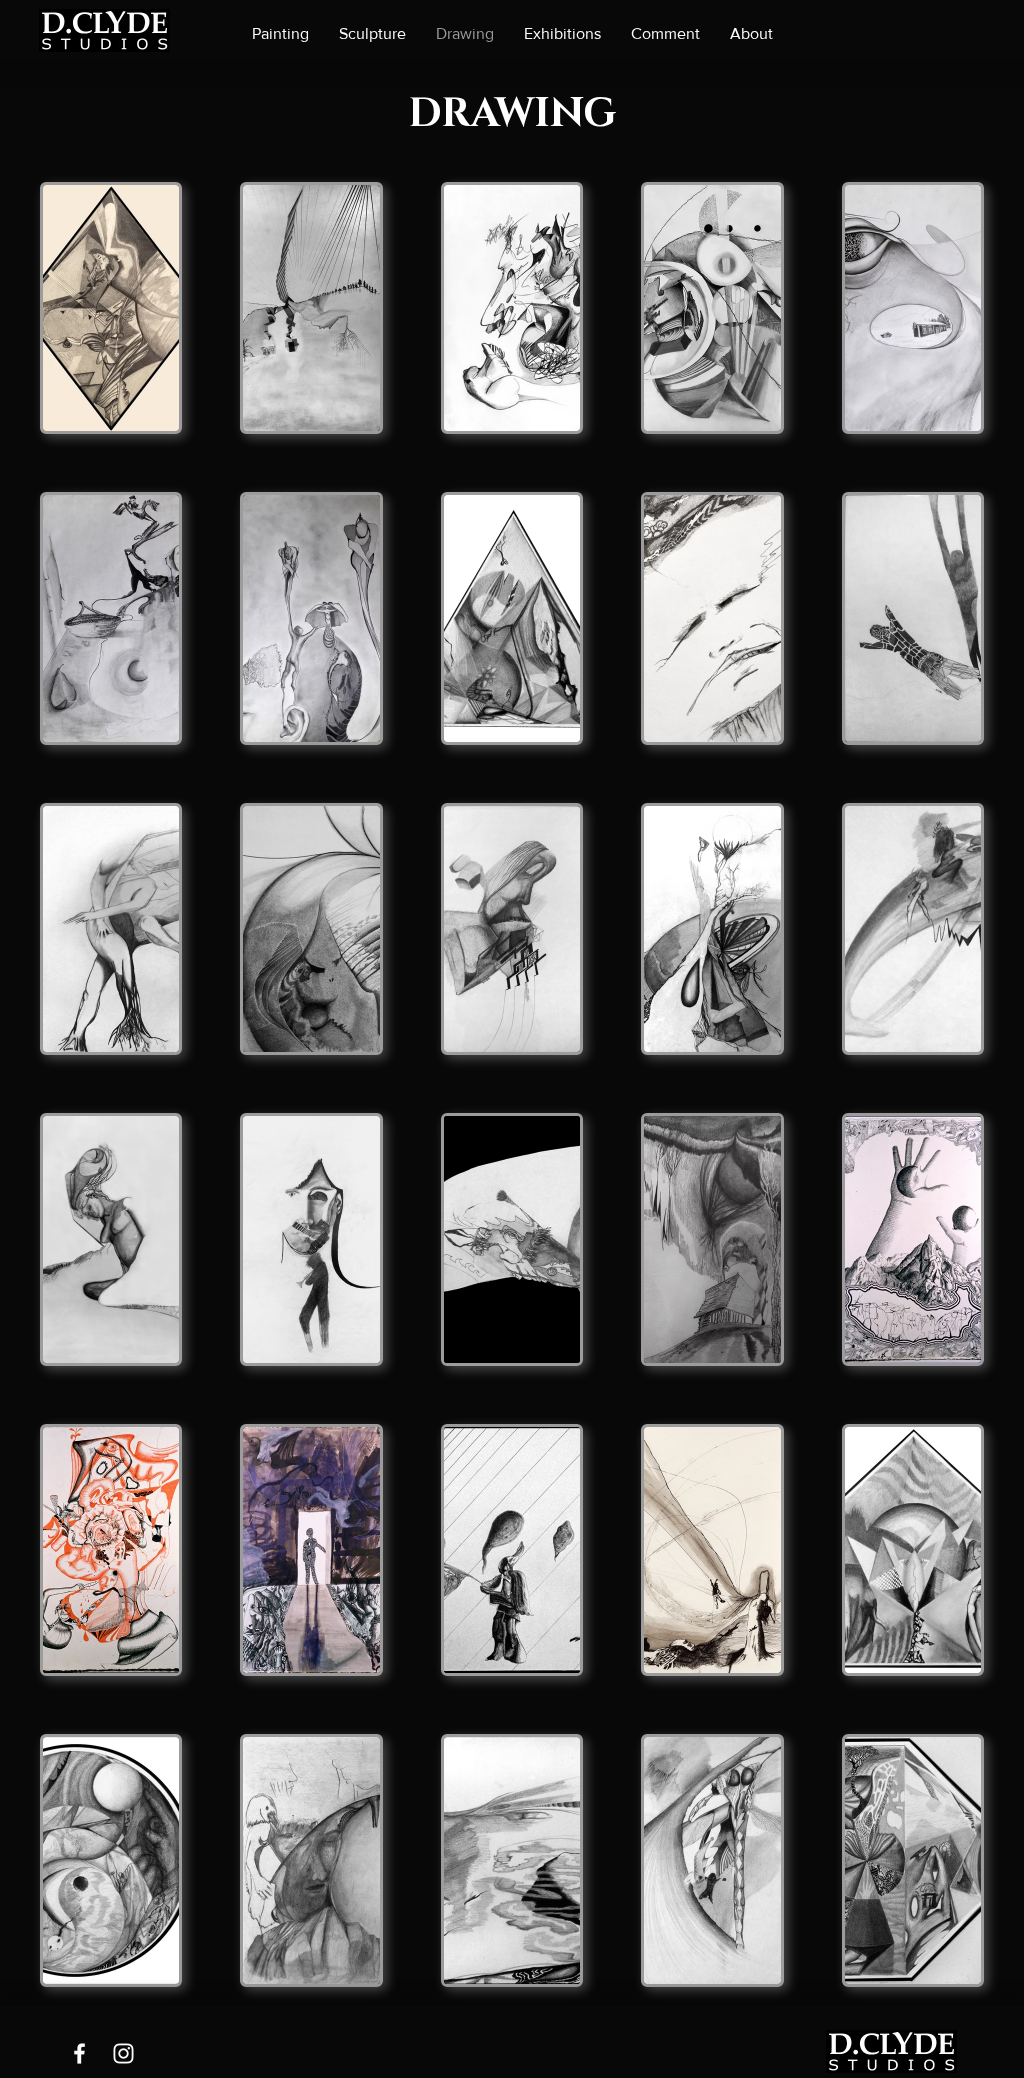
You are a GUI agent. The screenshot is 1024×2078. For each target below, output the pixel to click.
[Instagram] (123, 2053)
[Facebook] (79, 2053)
